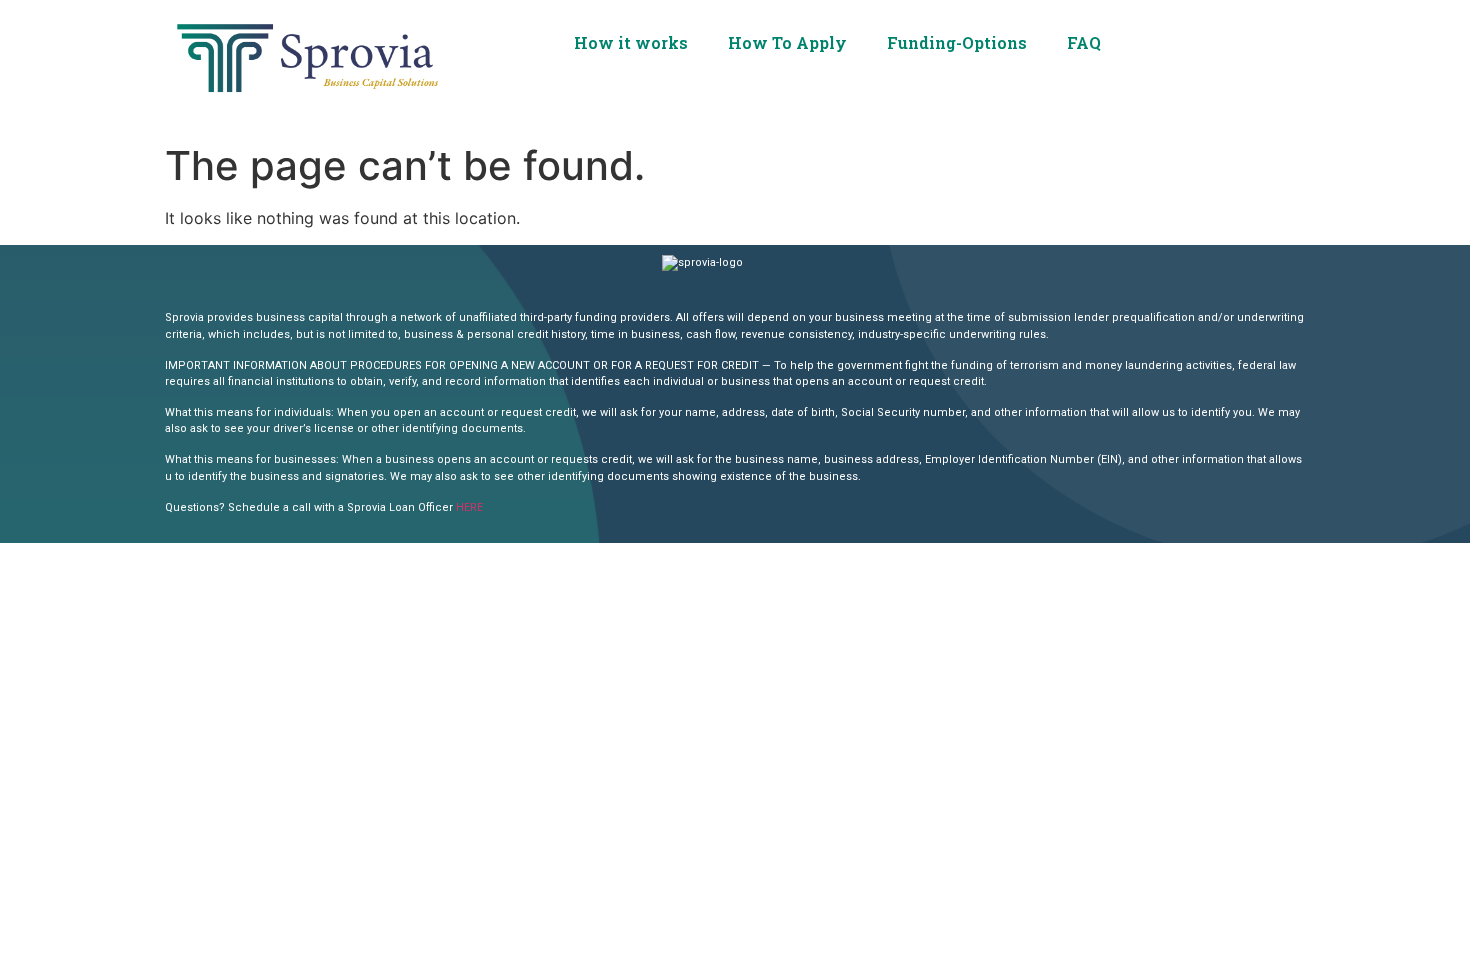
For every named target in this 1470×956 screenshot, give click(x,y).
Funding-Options (957, 42)
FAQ (1084, 42)
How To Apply (787, 42)
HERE (469, 507)
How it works (631, 42)
